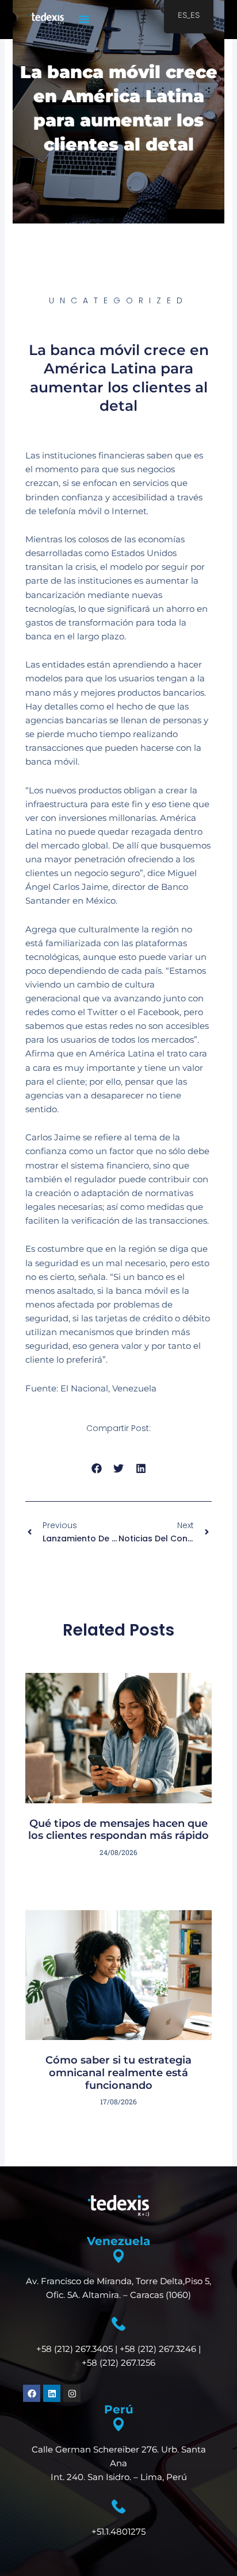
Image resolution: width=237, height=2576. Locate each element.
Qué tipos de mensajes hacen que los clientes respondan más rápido (118, 1830)
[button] (84, 19)
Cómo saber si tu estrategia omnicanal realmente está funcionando (118, 2072)
